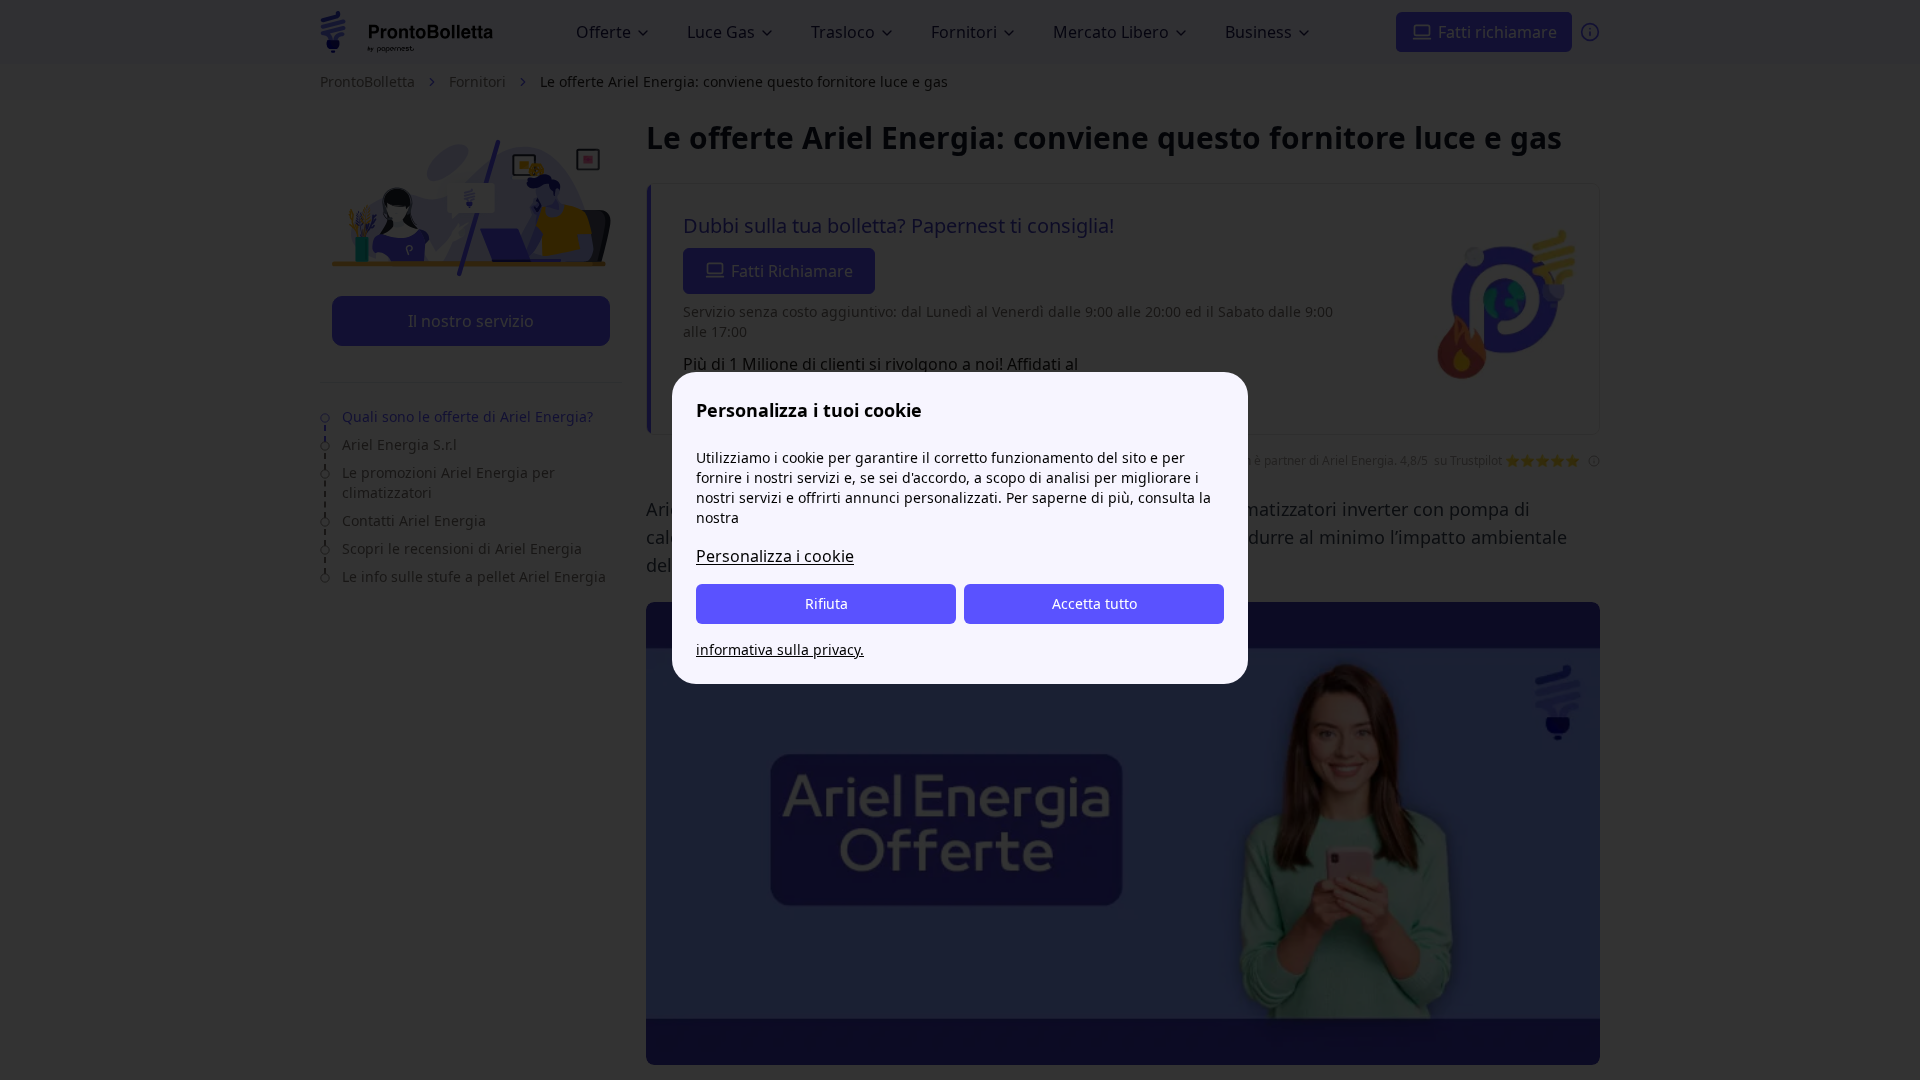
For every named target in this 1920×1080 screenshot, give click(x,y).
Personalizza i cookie (775, 556)
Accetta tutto (1094, 603)
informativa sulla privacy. (780, 649)
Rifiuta (826, 603)
